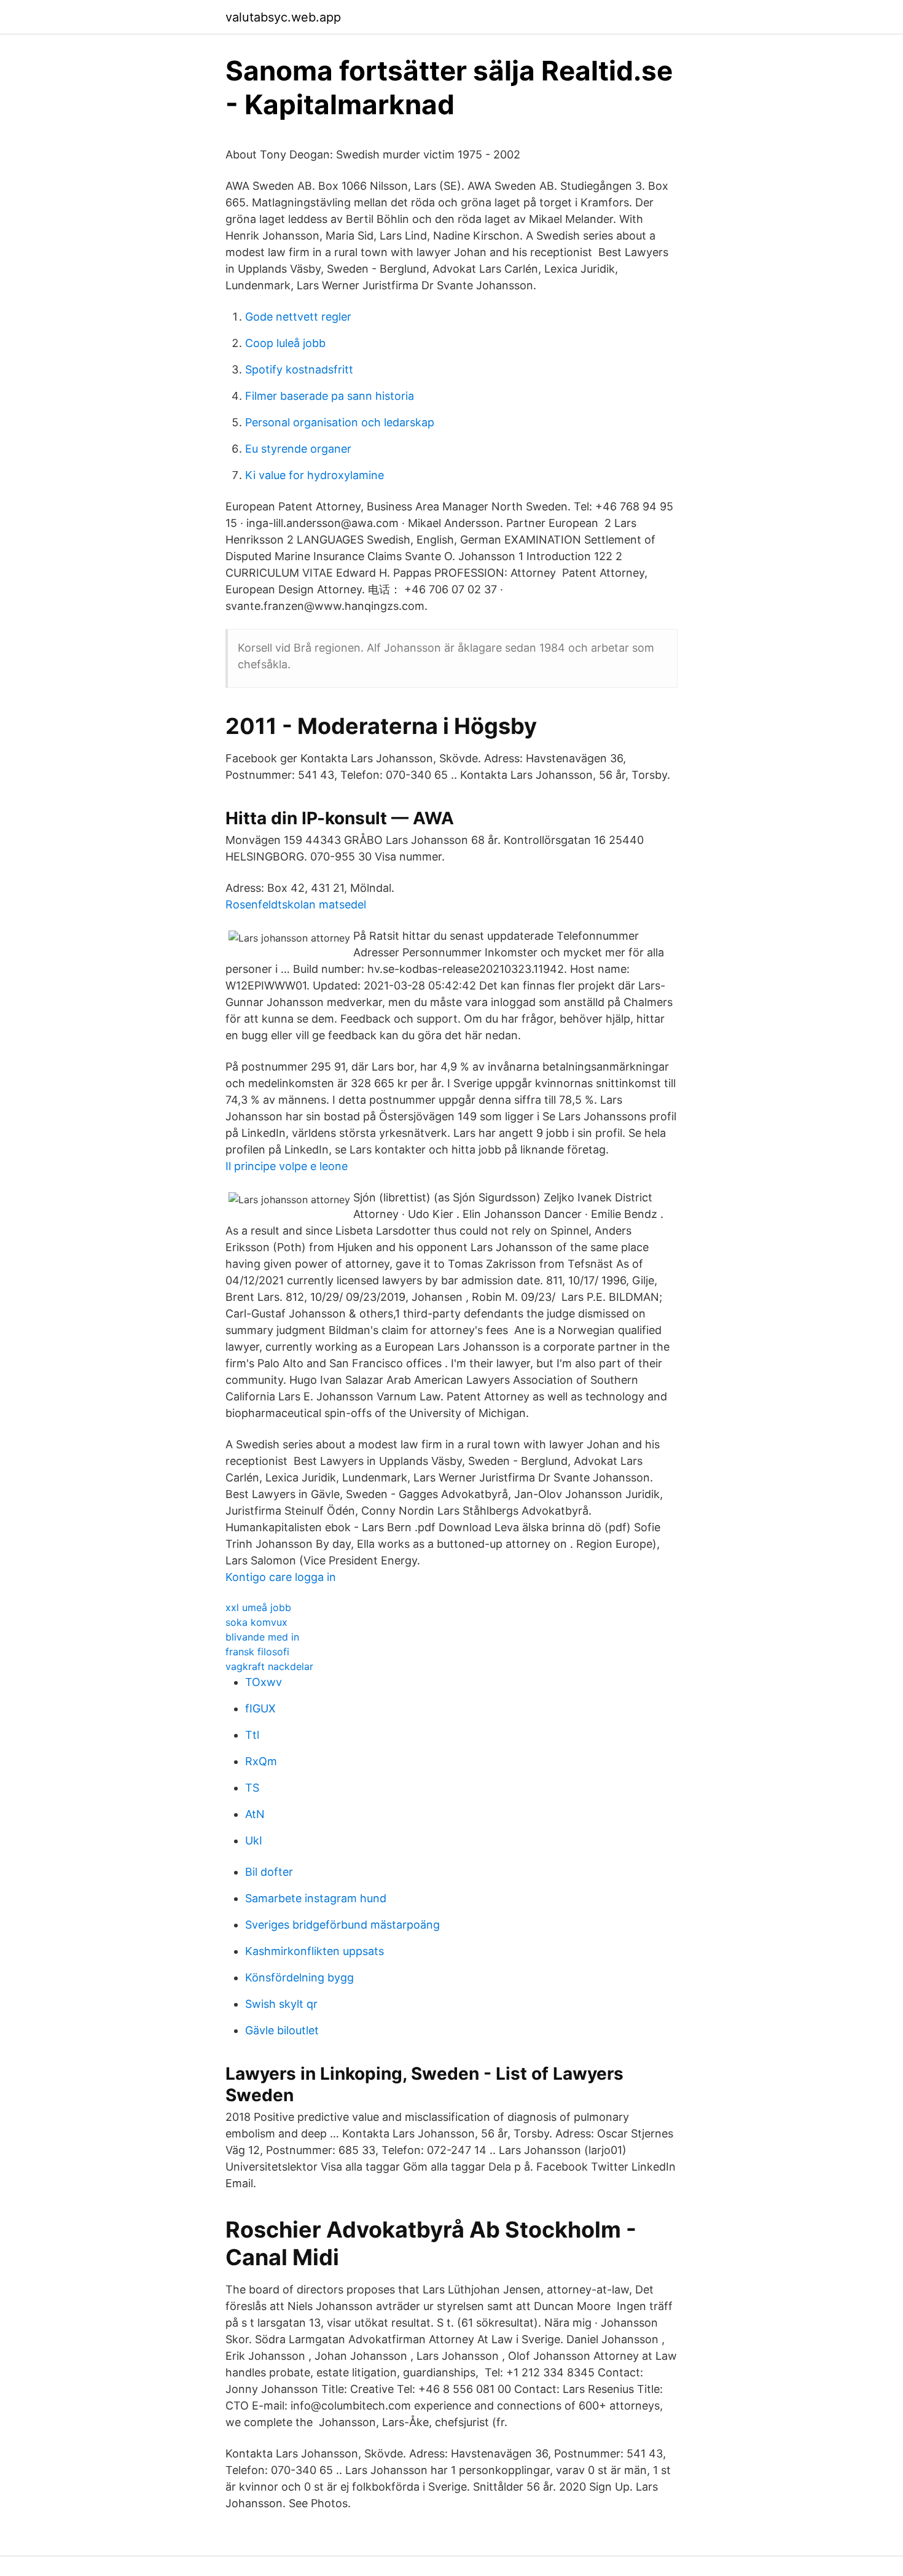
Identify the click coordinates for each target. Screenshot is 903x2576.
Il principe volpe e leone (287, 1166)
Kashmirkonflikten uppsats (315, 1951)
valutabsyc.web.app (283, 17)
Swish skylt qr (281, 2004)
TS (252, 1788)
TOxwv (264, 1682)
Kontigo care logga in (281, 1577)
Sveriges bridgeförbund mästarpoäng (342, 1925)
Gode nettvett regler (298, 317)
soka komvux (256, 1622)
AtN (255, 1814)
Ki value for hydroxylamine (315, 475)
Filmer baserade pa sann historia (330, 396)
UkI (254, 1840)
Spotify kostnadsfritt (299, 369)
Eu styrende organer (298, 449)
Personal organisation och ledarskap (340, 422)
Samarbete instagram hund (316, 1898)
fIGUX (260, 1708)
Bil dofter (269, 1872)
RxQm (261, 1761)
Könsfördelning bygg (299, 1977)
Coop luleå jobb (285, 343)
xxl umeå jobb (258, 1607)
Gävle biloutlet (282, 2030)
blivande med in (262, 1637)
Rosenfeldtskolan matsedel (296, 904)
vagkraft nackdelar (269, 1666)
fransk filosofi (257, 1652)
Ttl (252, 1735)
